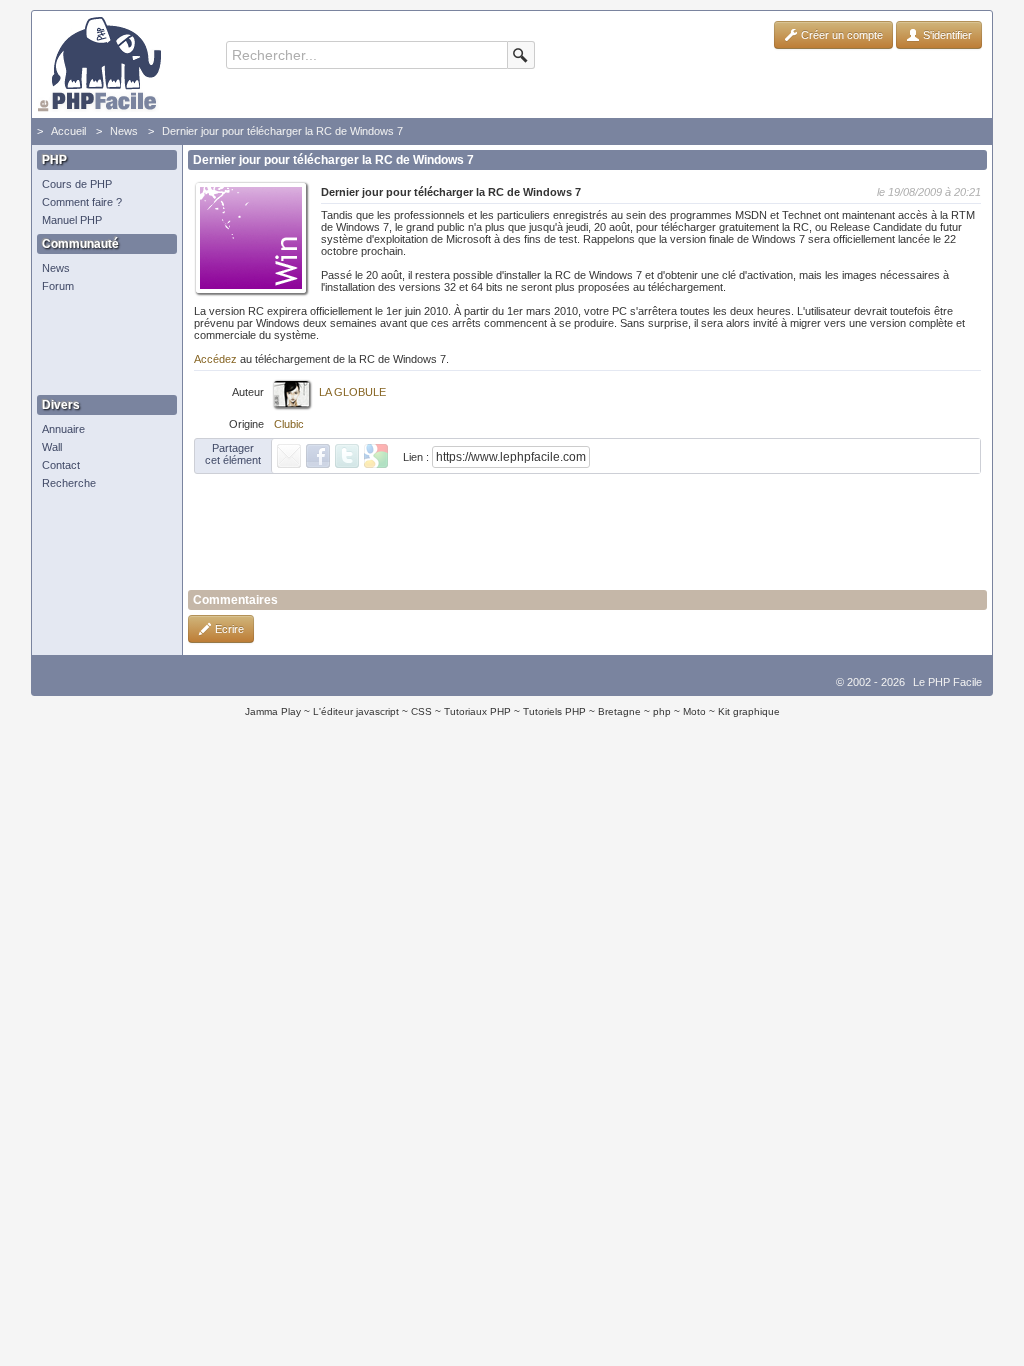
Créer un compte (840, 35)
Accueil (68, 131)
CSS (421, 711)
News (124, 131)
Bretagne (619, 711)
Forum (58, 286)
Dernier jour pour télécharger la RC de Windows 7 (282, 131)
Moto (694, 711)
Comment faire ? (82, 202)
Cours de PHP (77, 184)
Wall (52, 447)
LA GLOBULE (352, 392)
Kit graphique (749, 711)
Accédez (215, 359)
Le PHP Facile (947, 682)
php (662, 711)
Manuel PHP (72, 220)
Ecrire (228, 629)
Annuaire (63, 429)
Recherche (69, 483)
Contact (61, 465)
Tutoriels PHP (554, 711)
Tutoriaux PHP (477, 711)
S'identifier (946, 35)
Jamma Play (273, 711)
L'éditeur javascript (356, 711)
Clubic (289, 424)
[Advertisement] (102, 345)
